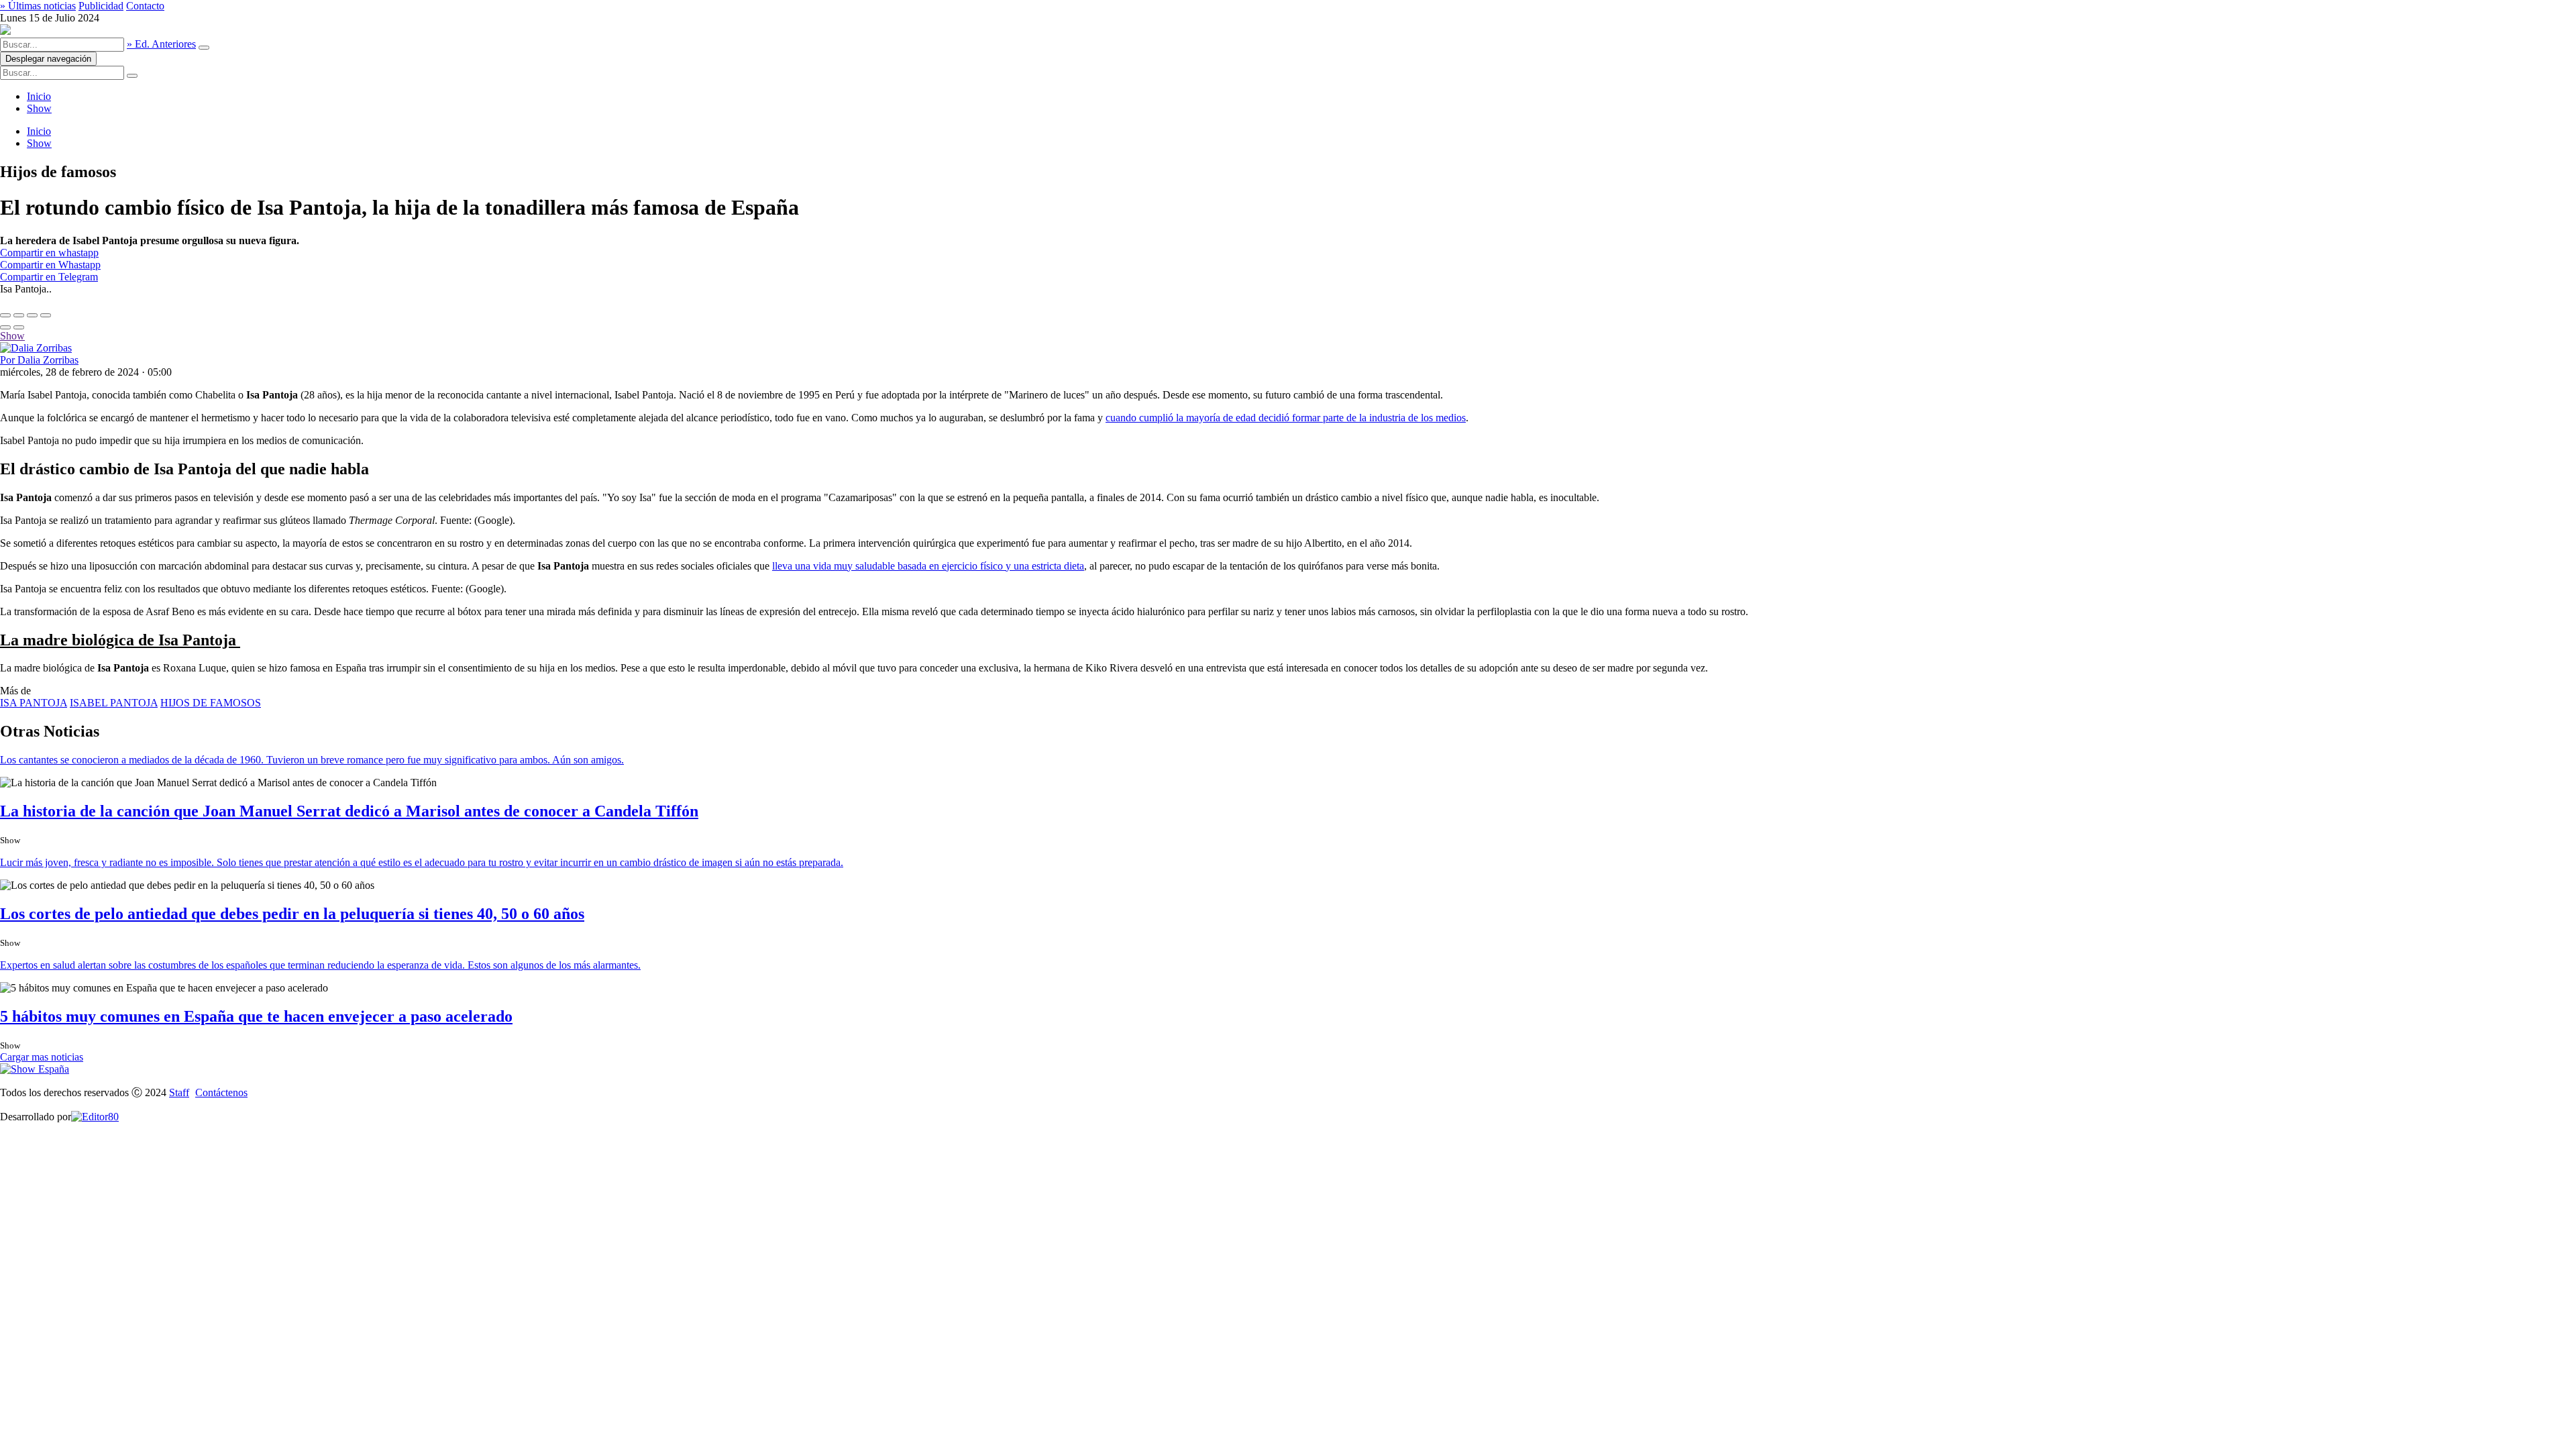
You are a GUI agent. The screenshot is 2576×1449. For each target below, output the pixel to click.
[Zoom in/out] (46, 315)
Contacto (145, 6)
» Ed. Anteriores (161, 44)
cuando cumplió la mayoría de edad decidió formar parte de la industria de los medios (1286, 418)
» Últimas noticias (38, 6)
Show (39, 108)
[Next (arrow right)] (19, 327)
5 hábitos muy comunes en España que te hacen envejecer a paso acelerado (256, 1016)
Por (39, 360)
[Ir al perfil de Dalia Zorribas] (36, 348)
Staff (179, 1092)
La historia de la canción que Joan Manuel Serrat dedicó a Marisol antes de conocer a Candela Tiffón (349, 811)
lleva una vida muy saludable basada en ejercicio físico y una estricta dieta (928, 566)
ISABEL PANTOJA (114, 703)
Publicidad (101, 6)
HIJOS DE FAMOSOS (211, 703)
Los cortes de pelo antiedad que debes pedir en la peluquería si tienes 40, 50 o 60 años (292, 914)
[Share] (19, 315)
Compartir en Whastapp (50, 265)
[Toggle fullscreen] (32, 315)
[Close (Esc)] (5, 315)
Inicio (39, 96)
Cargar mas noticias (42, 1057)
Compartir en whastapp (49, 253)
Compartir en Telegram (49, 277)
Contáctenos (221, 1092)
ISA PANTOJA (34, 703)
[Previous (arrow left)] (5, 327)
